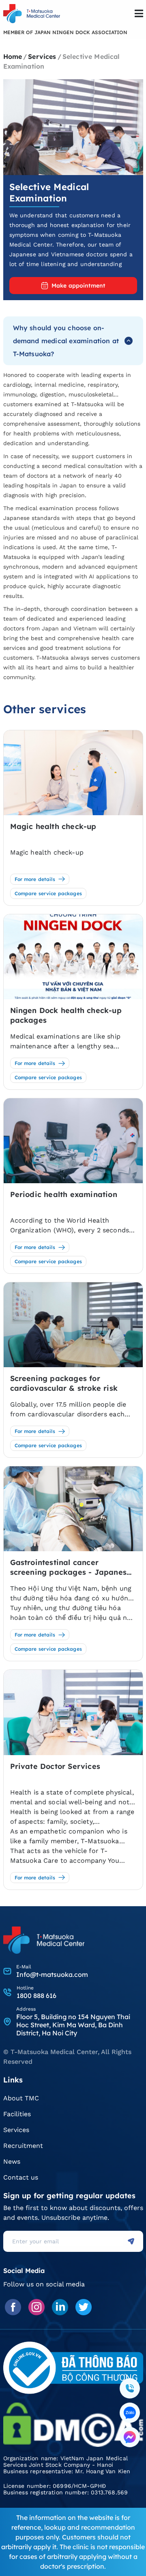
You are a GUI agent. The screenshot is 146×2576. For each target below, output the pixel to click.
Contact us (21, 2177)
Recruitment (23, 2146)
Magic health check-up (53, 826)
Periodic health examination (64, 1194)
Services (16, 2130)
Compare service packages (48, 893)
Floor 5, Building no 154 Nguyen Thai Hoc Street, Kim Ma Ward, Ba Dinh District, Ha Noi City (73, 2025)
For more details (35, 879)
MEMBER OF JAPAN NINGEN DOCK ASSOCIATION (65, 32)
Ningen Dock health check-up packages (66, 1015)
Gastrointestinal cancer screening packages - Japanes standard (69, 1567)
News (12, 2161)
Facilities (17, 2114)
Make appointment (78, 286)
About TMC (21, 2098)
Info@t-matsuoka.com (52, 1974)
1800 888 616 (36, 1996)
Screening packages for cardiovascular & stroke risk (64, 1383)
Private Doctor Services (55, 1766)
